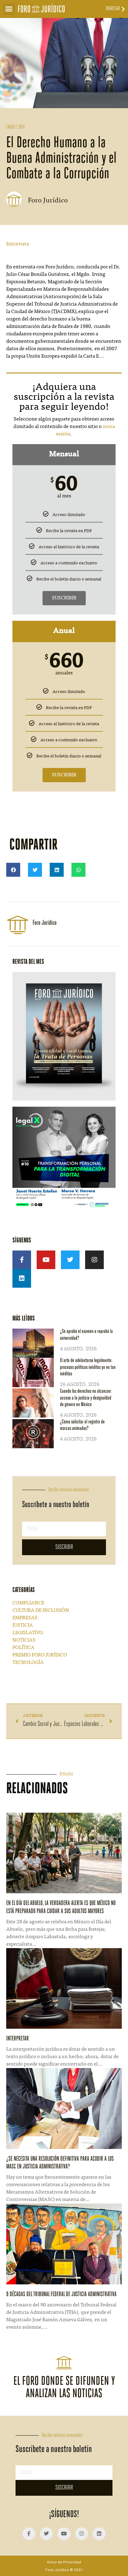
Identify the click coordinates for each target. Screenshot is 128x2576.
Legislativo (28, 1633)
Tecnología (28, 1663)
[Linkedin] (22, 1278)
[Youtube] (46, 1260)
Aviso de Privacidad (64, 2562)
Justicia (23, 1625)
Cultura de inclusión (41, 1611)
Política (23, 1648)
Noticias (24, 1640)
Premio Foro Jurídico (40, 1655)
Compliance (28, 1603)
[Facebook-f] (22, 1260)
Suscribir (64, 598)
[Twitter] (70, 1260)
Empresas (25, 1618)
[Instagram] (94, 1260)
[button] (9, 9)
